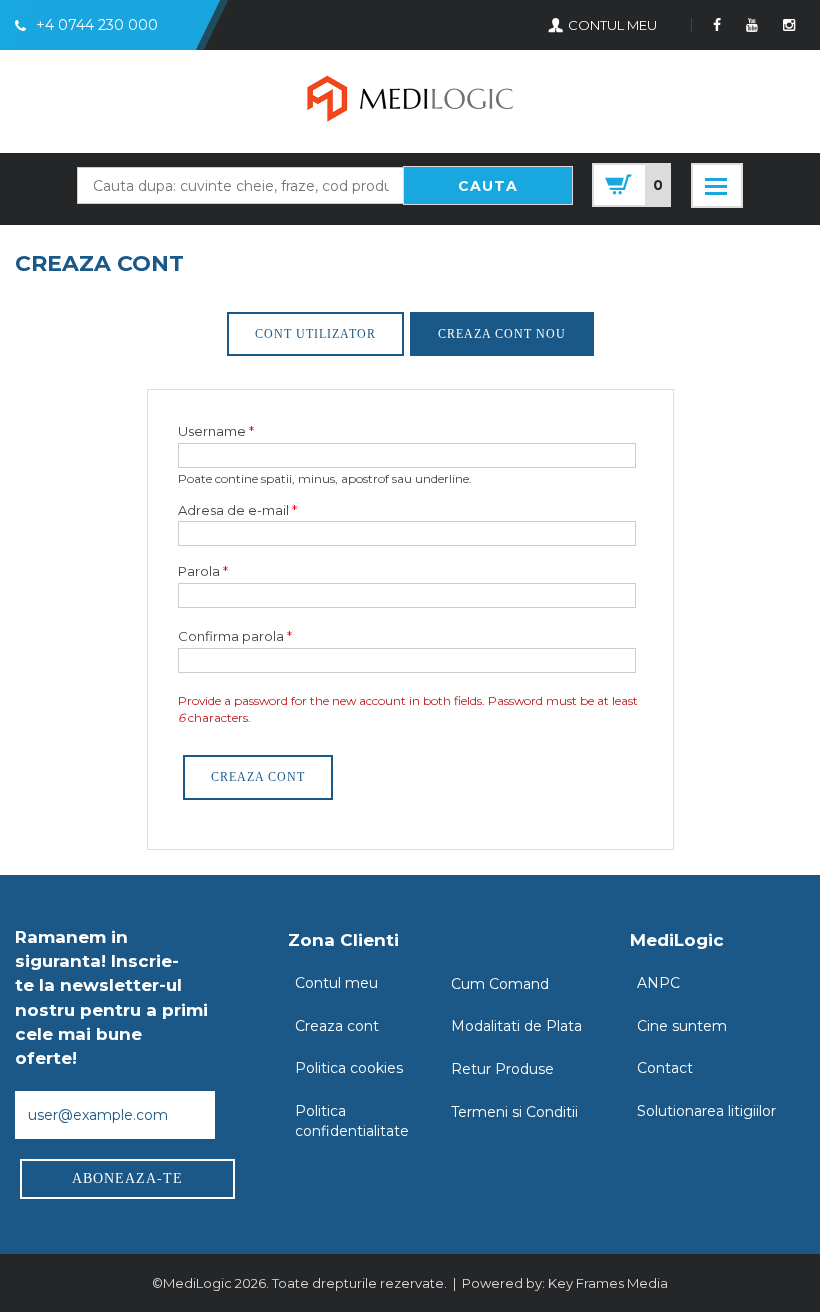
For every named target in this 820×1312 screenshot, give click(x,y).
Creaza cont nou (502, 334)
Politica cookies (349, 1068)
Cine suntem (682, 1026)
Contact (665, 1068)
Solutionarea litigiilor (706, 1111)
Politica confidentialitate (352, 1121)
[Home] (410, 101)
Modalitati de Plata (516, 1026)
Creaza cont (337, 1026)
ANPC (658, 983)
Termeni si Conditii (514, 1112)
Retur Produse (502, 1069)
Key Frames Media (608, 1283)
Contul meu (336, 983)
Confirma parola (235, 636)
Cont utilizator (315, 334)
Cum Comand (500, 984)
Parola (203, 571)
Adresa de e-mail (237, 510)
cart (631, 185)
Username (216, 431)
